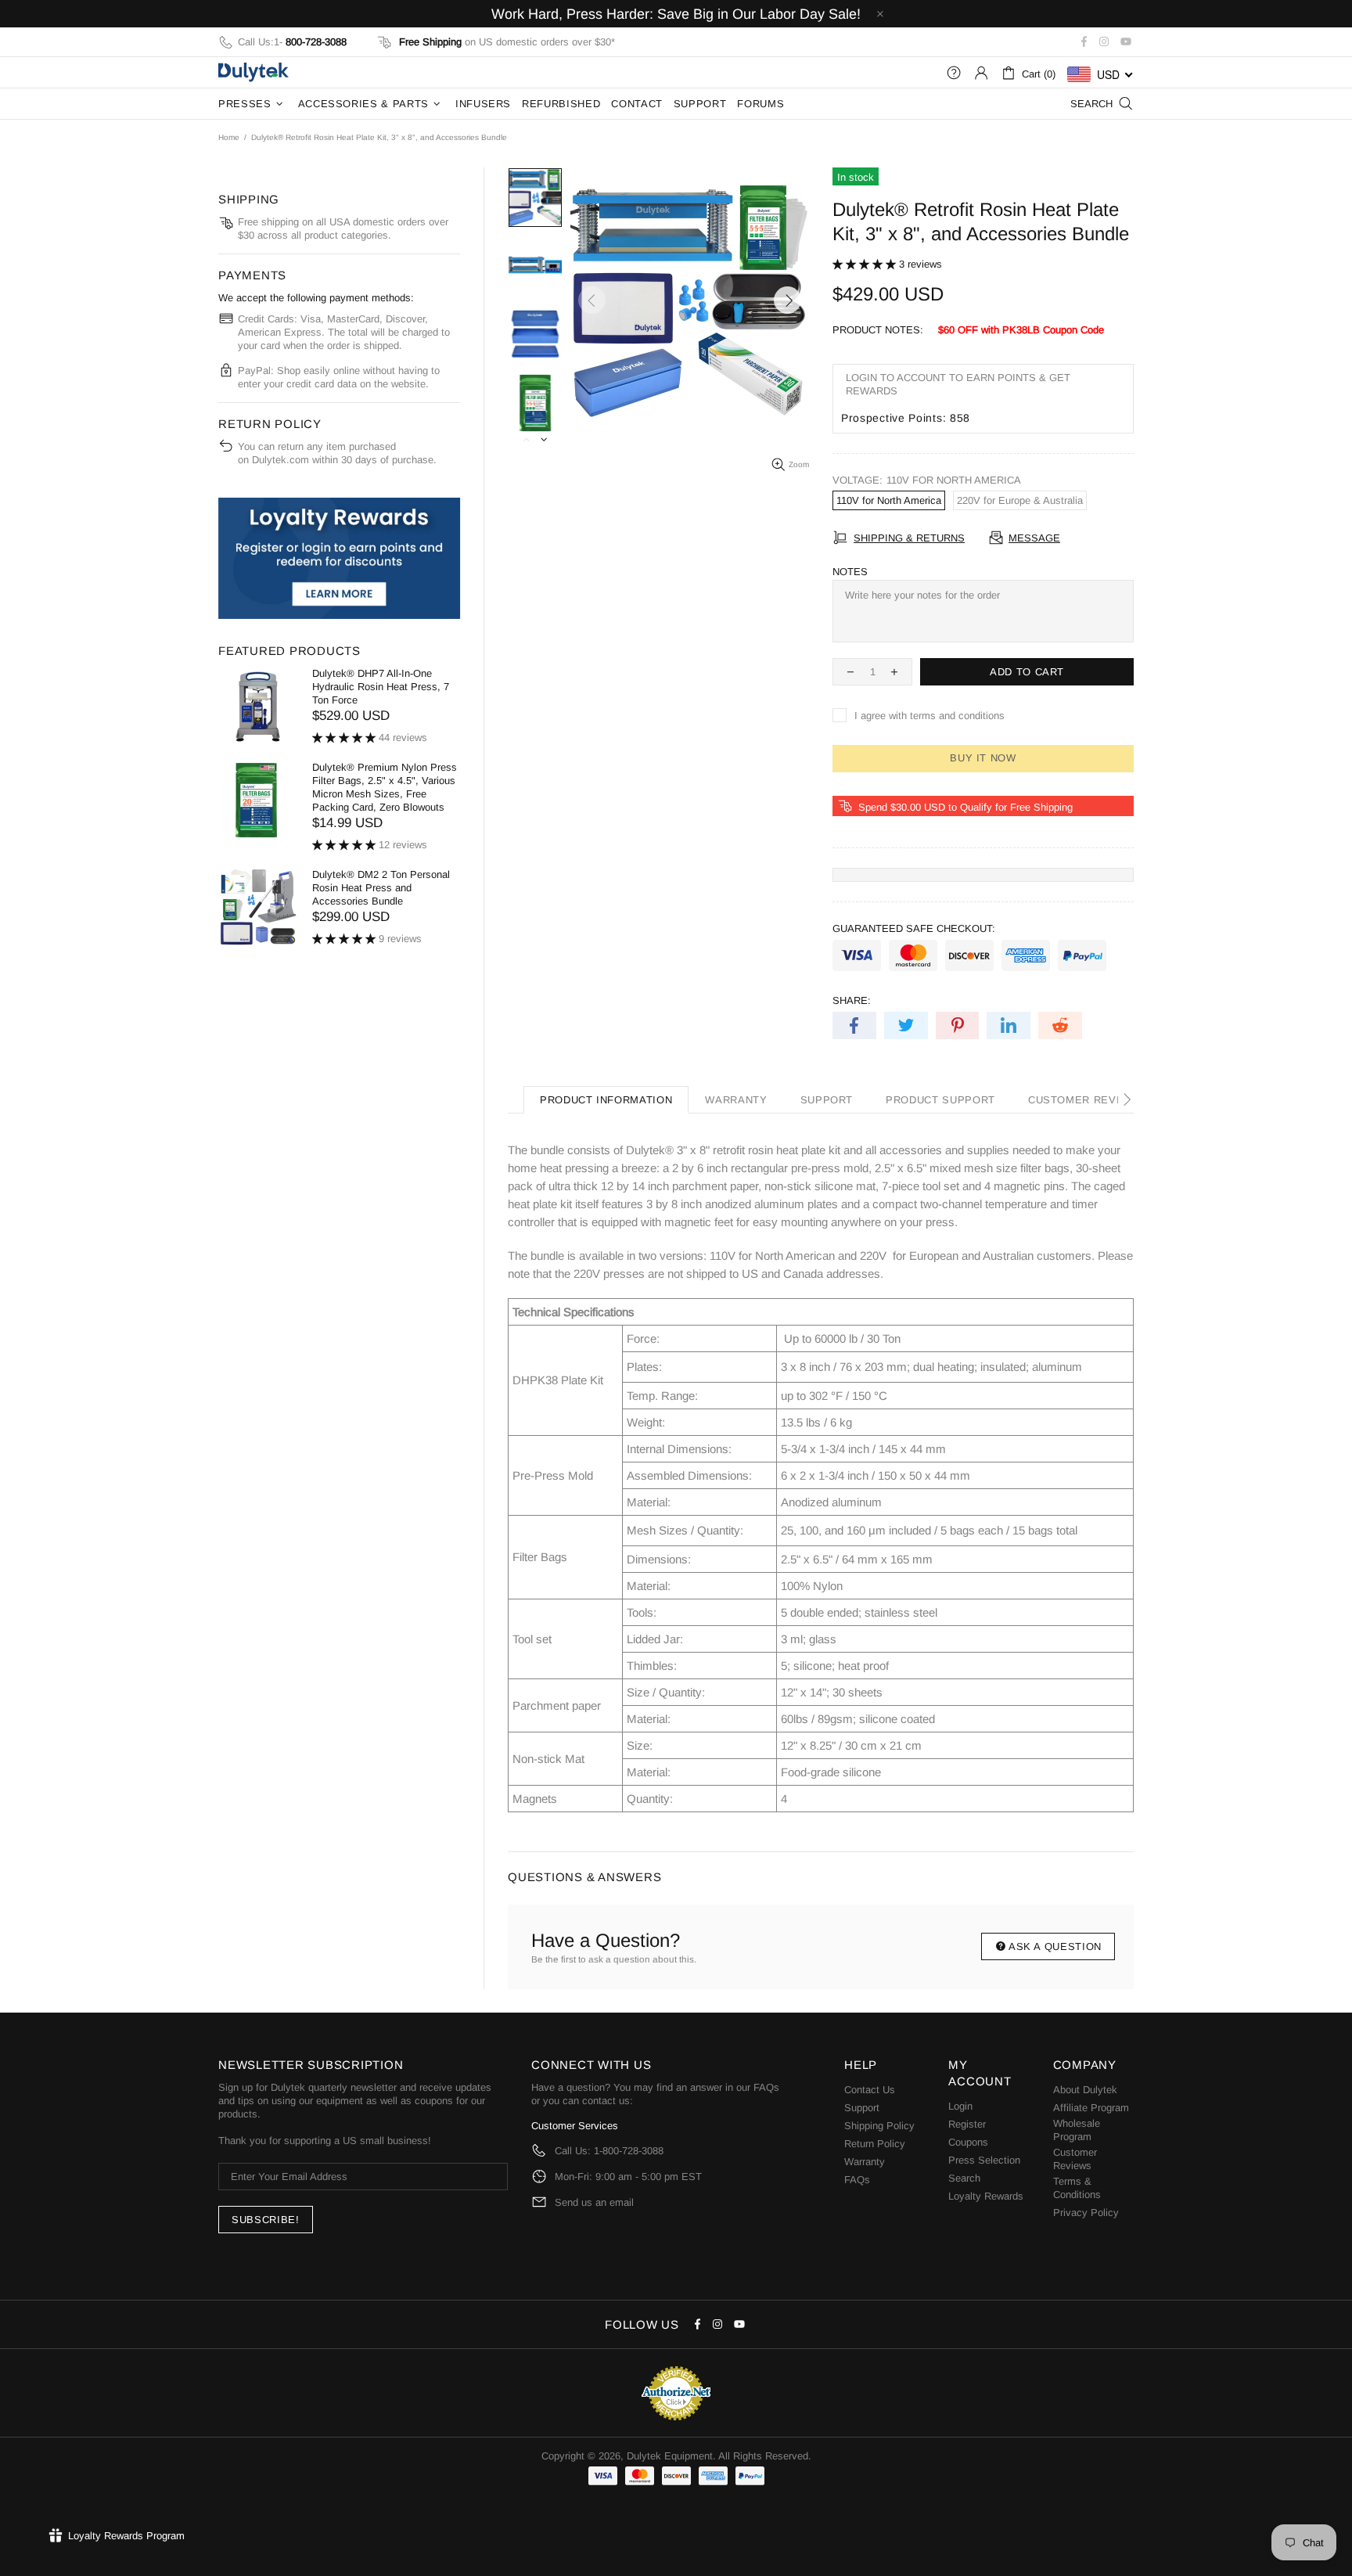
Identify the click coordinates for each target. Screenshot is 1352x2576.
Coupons (968, 2142)
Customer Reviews (1075, 2159)
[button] (866, 264)
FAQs (766, 2087)
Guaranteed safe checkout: (914, 928)
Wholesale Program (1077, 2130)
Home (229, 137)
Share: (852, 1000)
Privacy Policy (1086, 2213)
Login (960, 2106)
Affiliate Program (1091, 2108)
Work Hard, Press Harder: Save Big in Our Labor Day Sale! (676, 14)
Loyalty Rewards (986, 2196)
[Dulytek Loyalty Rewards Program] (339, 558)
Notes (850, 572)
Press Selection (984, 2160)
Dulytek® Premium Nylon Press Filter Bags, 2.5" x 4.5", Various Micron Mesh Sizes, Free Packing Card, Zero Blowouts (385, 787)
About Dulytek (1085, 2090)
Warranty (865, 2162)
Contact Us (870, 2090)
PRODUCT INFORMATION (606, 1100)
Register (967, 2124)
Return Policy (875, 2144)
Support (862, 2108)
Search (964, 2178)
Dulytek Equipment (253, 72)
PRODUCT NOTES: (878, 330)
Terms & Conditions (1077, 2188)
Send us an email (594, 2202)
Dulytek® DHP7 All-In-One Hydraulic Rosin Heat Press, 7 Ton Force (381, 687)
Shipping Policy (879, 2126)
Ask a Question (1055, 1946)
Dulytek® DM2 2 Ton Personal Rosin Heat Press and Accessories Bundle (381, 888)
